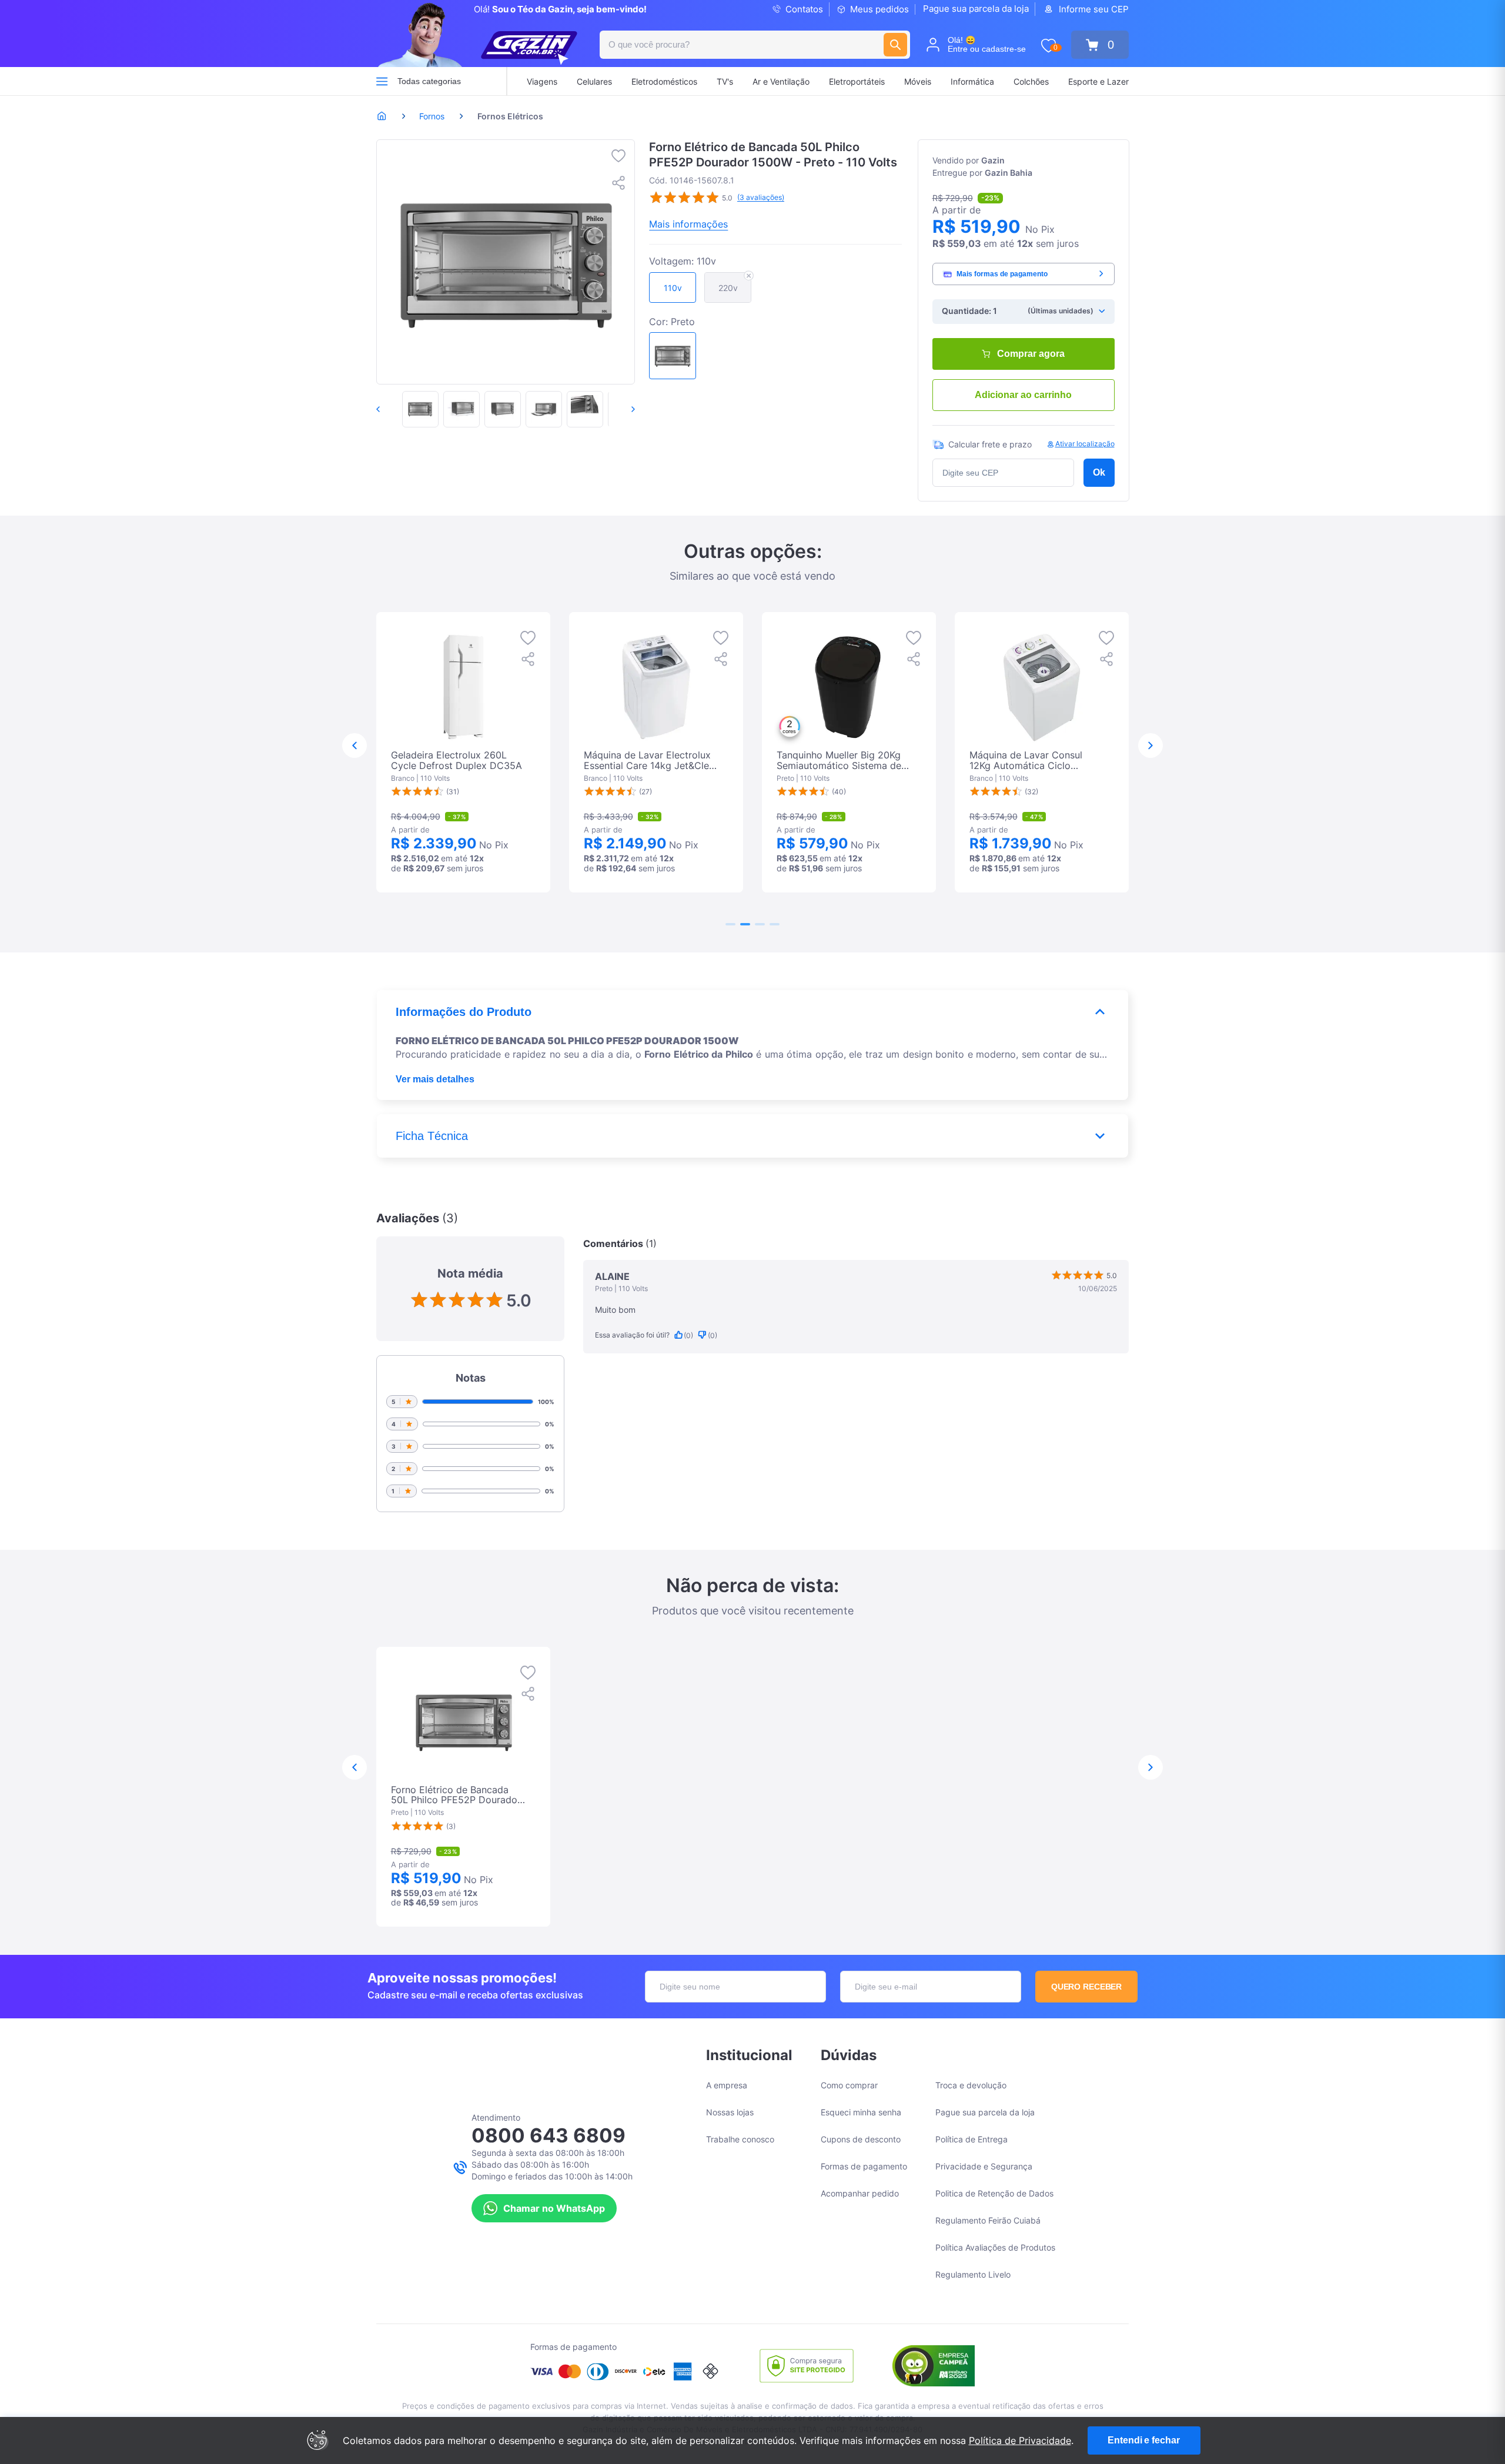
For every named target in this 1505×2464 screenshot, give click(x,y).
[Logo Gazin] (529, 48)
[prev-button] (390, 409)
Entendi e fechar (1143, 2440)
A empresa (727, 2085)
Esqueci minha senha (861, 2112)
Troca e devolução (971, 2085)
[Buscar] (895, 45)
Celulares (594, 81)
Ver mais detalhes (435, 1079)
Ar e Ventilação (781, 81)
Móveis (918, 81)
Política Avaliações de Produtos (995, 2247)
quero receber (1087, 1987)
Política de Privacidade (1020, 2440)
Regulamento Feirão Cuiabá (988, 2220)
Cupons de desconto (861, 2139)
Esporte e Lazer (1098, 81)
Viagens (542, 81)
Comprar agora (1031, 354)
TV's (725, 81)
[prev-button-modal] (354, 745)
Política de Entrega (971, 2139)
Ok (1099, 472)
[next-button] (621, 409)
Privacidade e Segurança (984, 2166)
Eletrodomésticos (664, 81)
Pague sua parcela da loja (976, 9)
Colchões (1031, 81)
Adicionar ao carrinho (1023, 395)
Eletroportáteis (857, 81)
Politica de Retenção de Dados (994, 2193)
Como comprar (849, 2085)
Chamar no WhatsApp (554, 2208)
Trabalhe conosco (740, 2139)
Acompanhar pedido (860, 2193)
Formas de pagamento (864, 2166)
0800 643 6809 (549, 2135)
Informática (972, 81)
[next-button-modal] (1151, 745)
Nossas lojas (730, 2112)
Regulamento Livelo (973, 2274)
